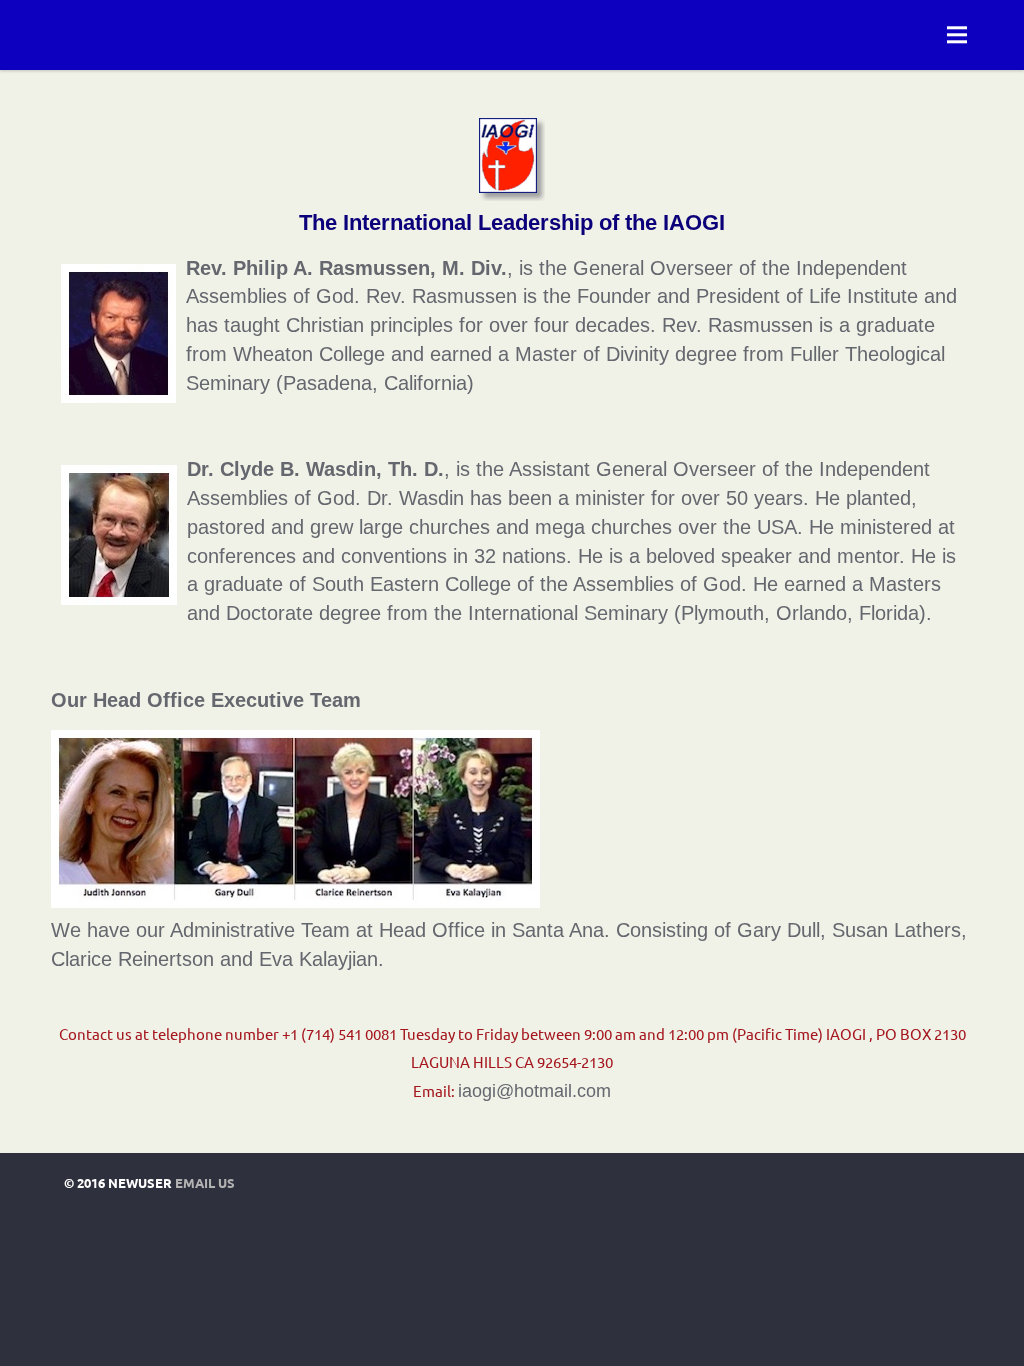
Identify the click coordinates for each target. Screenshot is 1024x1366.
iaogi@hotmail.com (534, 1091)
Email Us (205, 1182)
